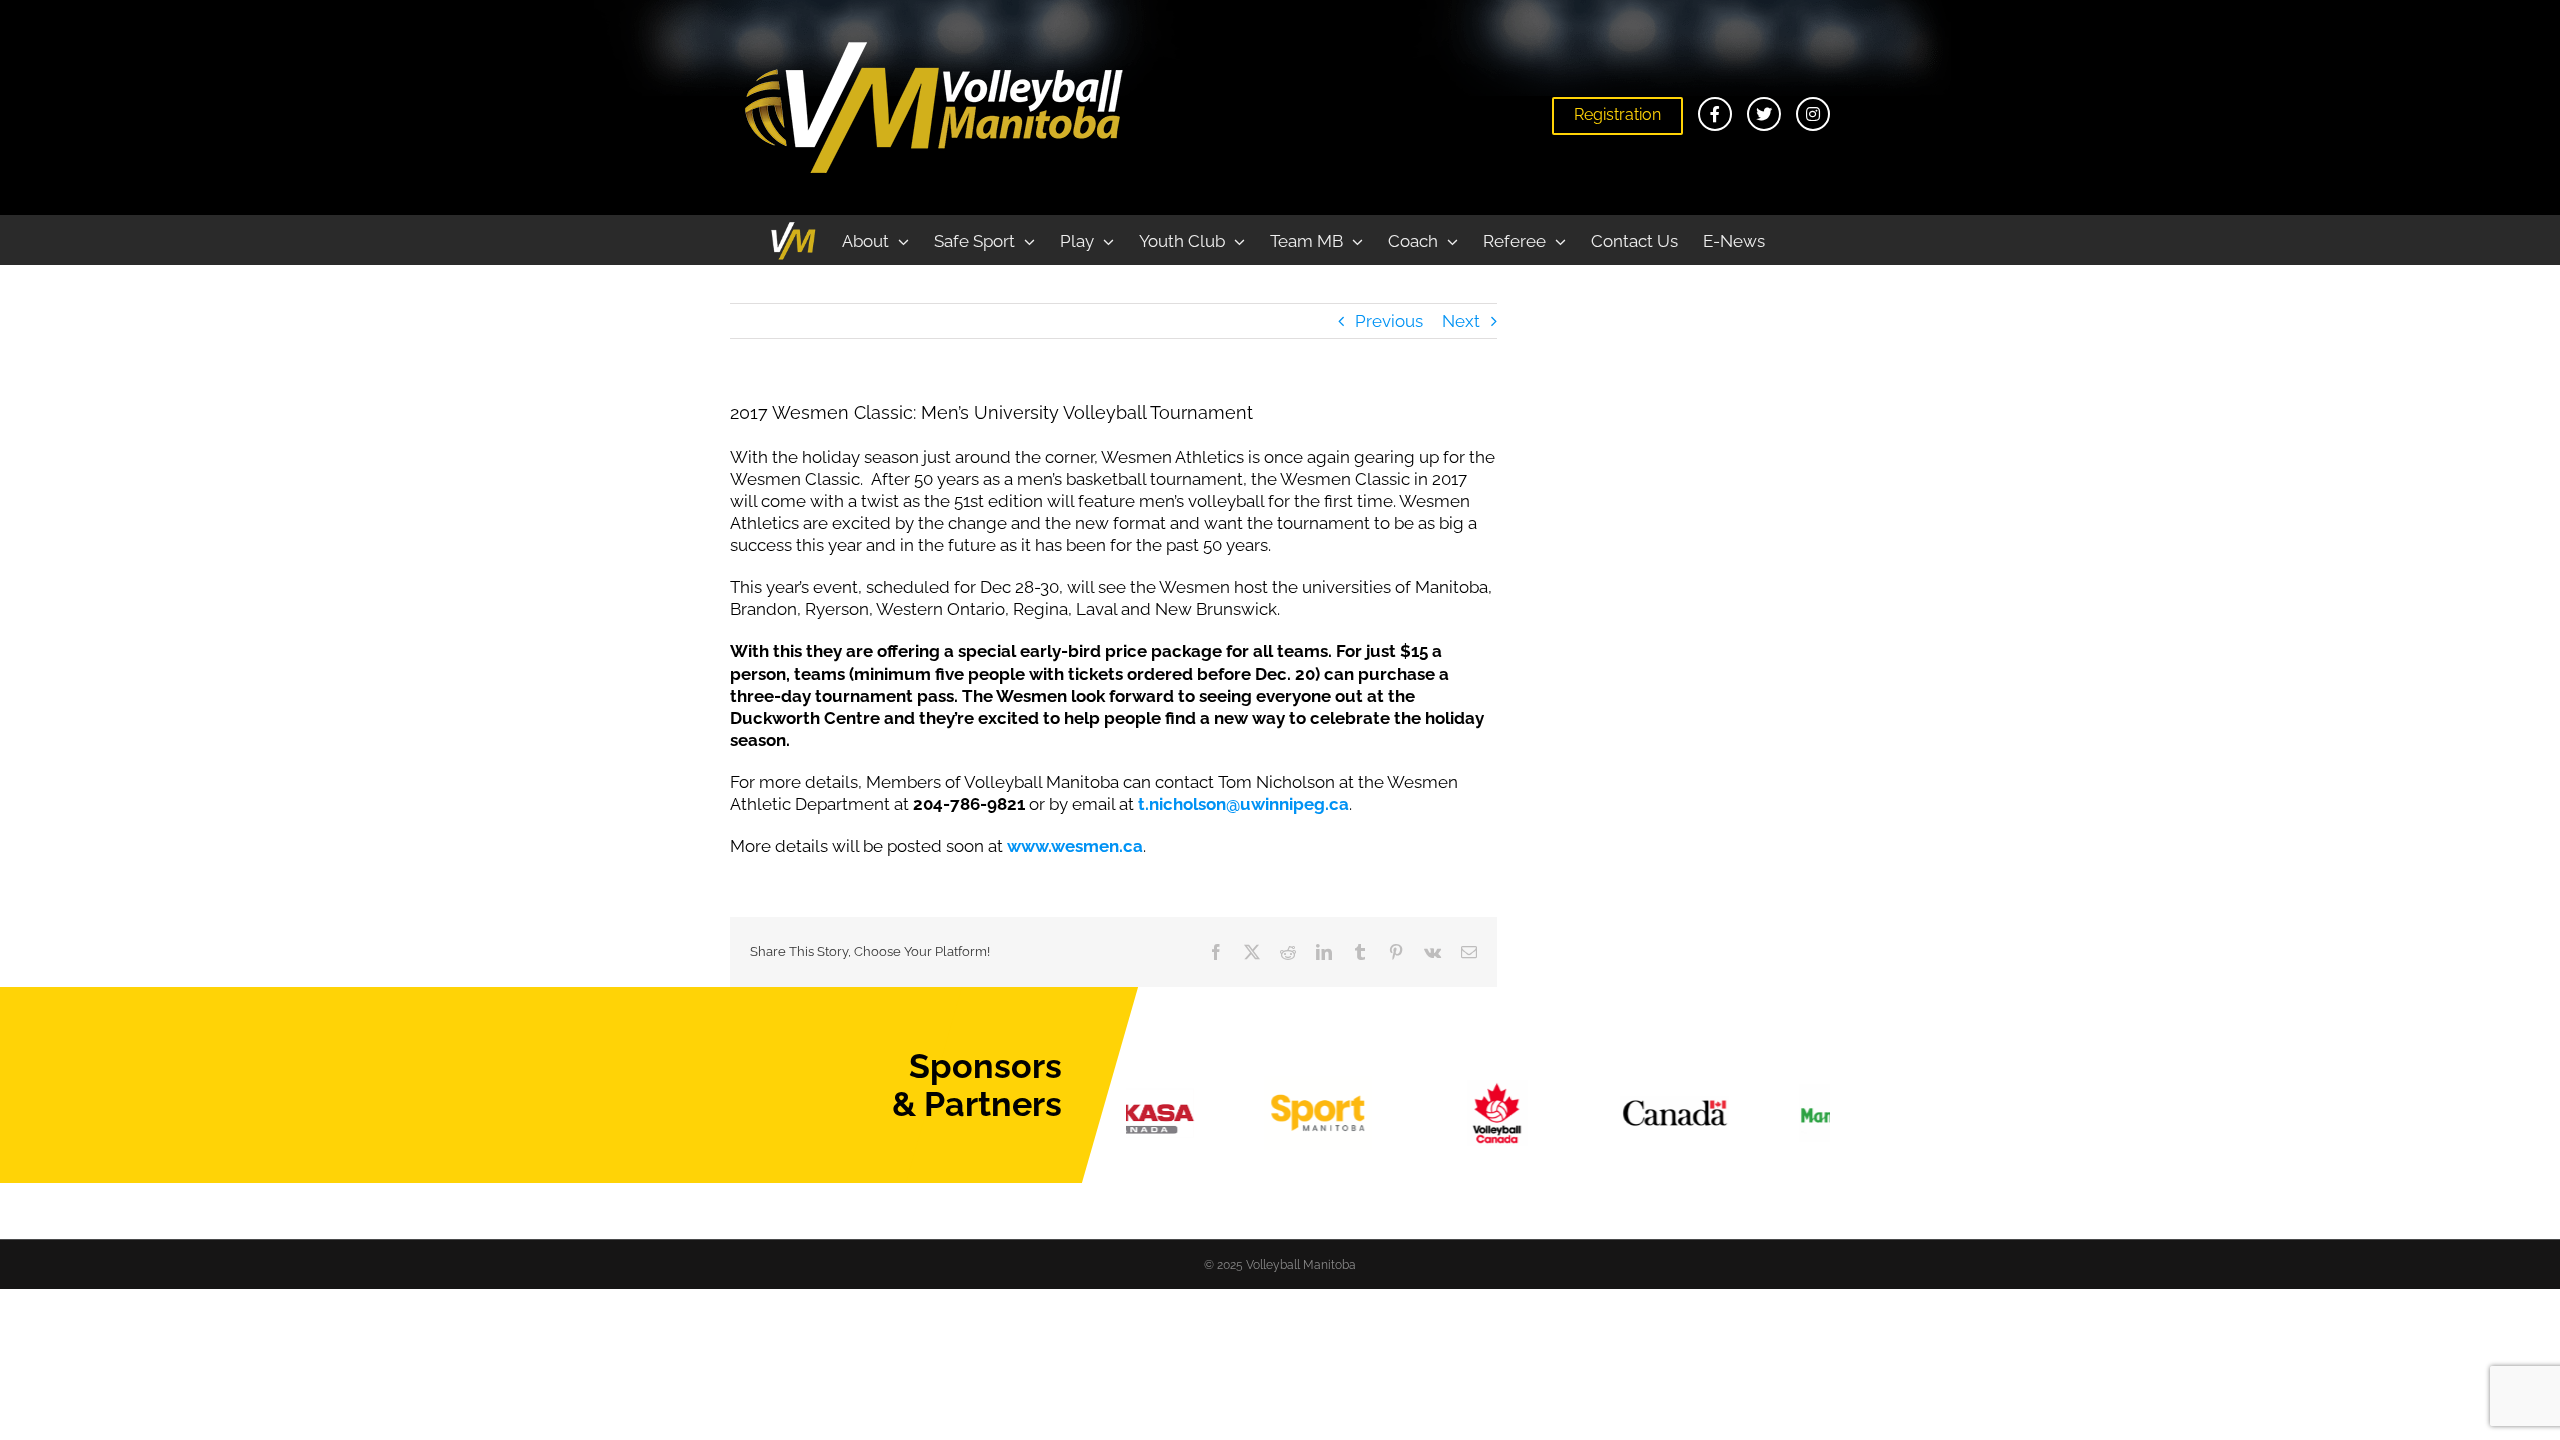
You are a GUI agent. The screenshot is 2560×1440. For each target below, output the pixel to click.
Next (1461, 321)
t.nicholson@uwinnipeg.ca (1243, 804)
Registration (1617, 114)
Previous (1389, 321)
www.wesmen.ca (1075, 846)
